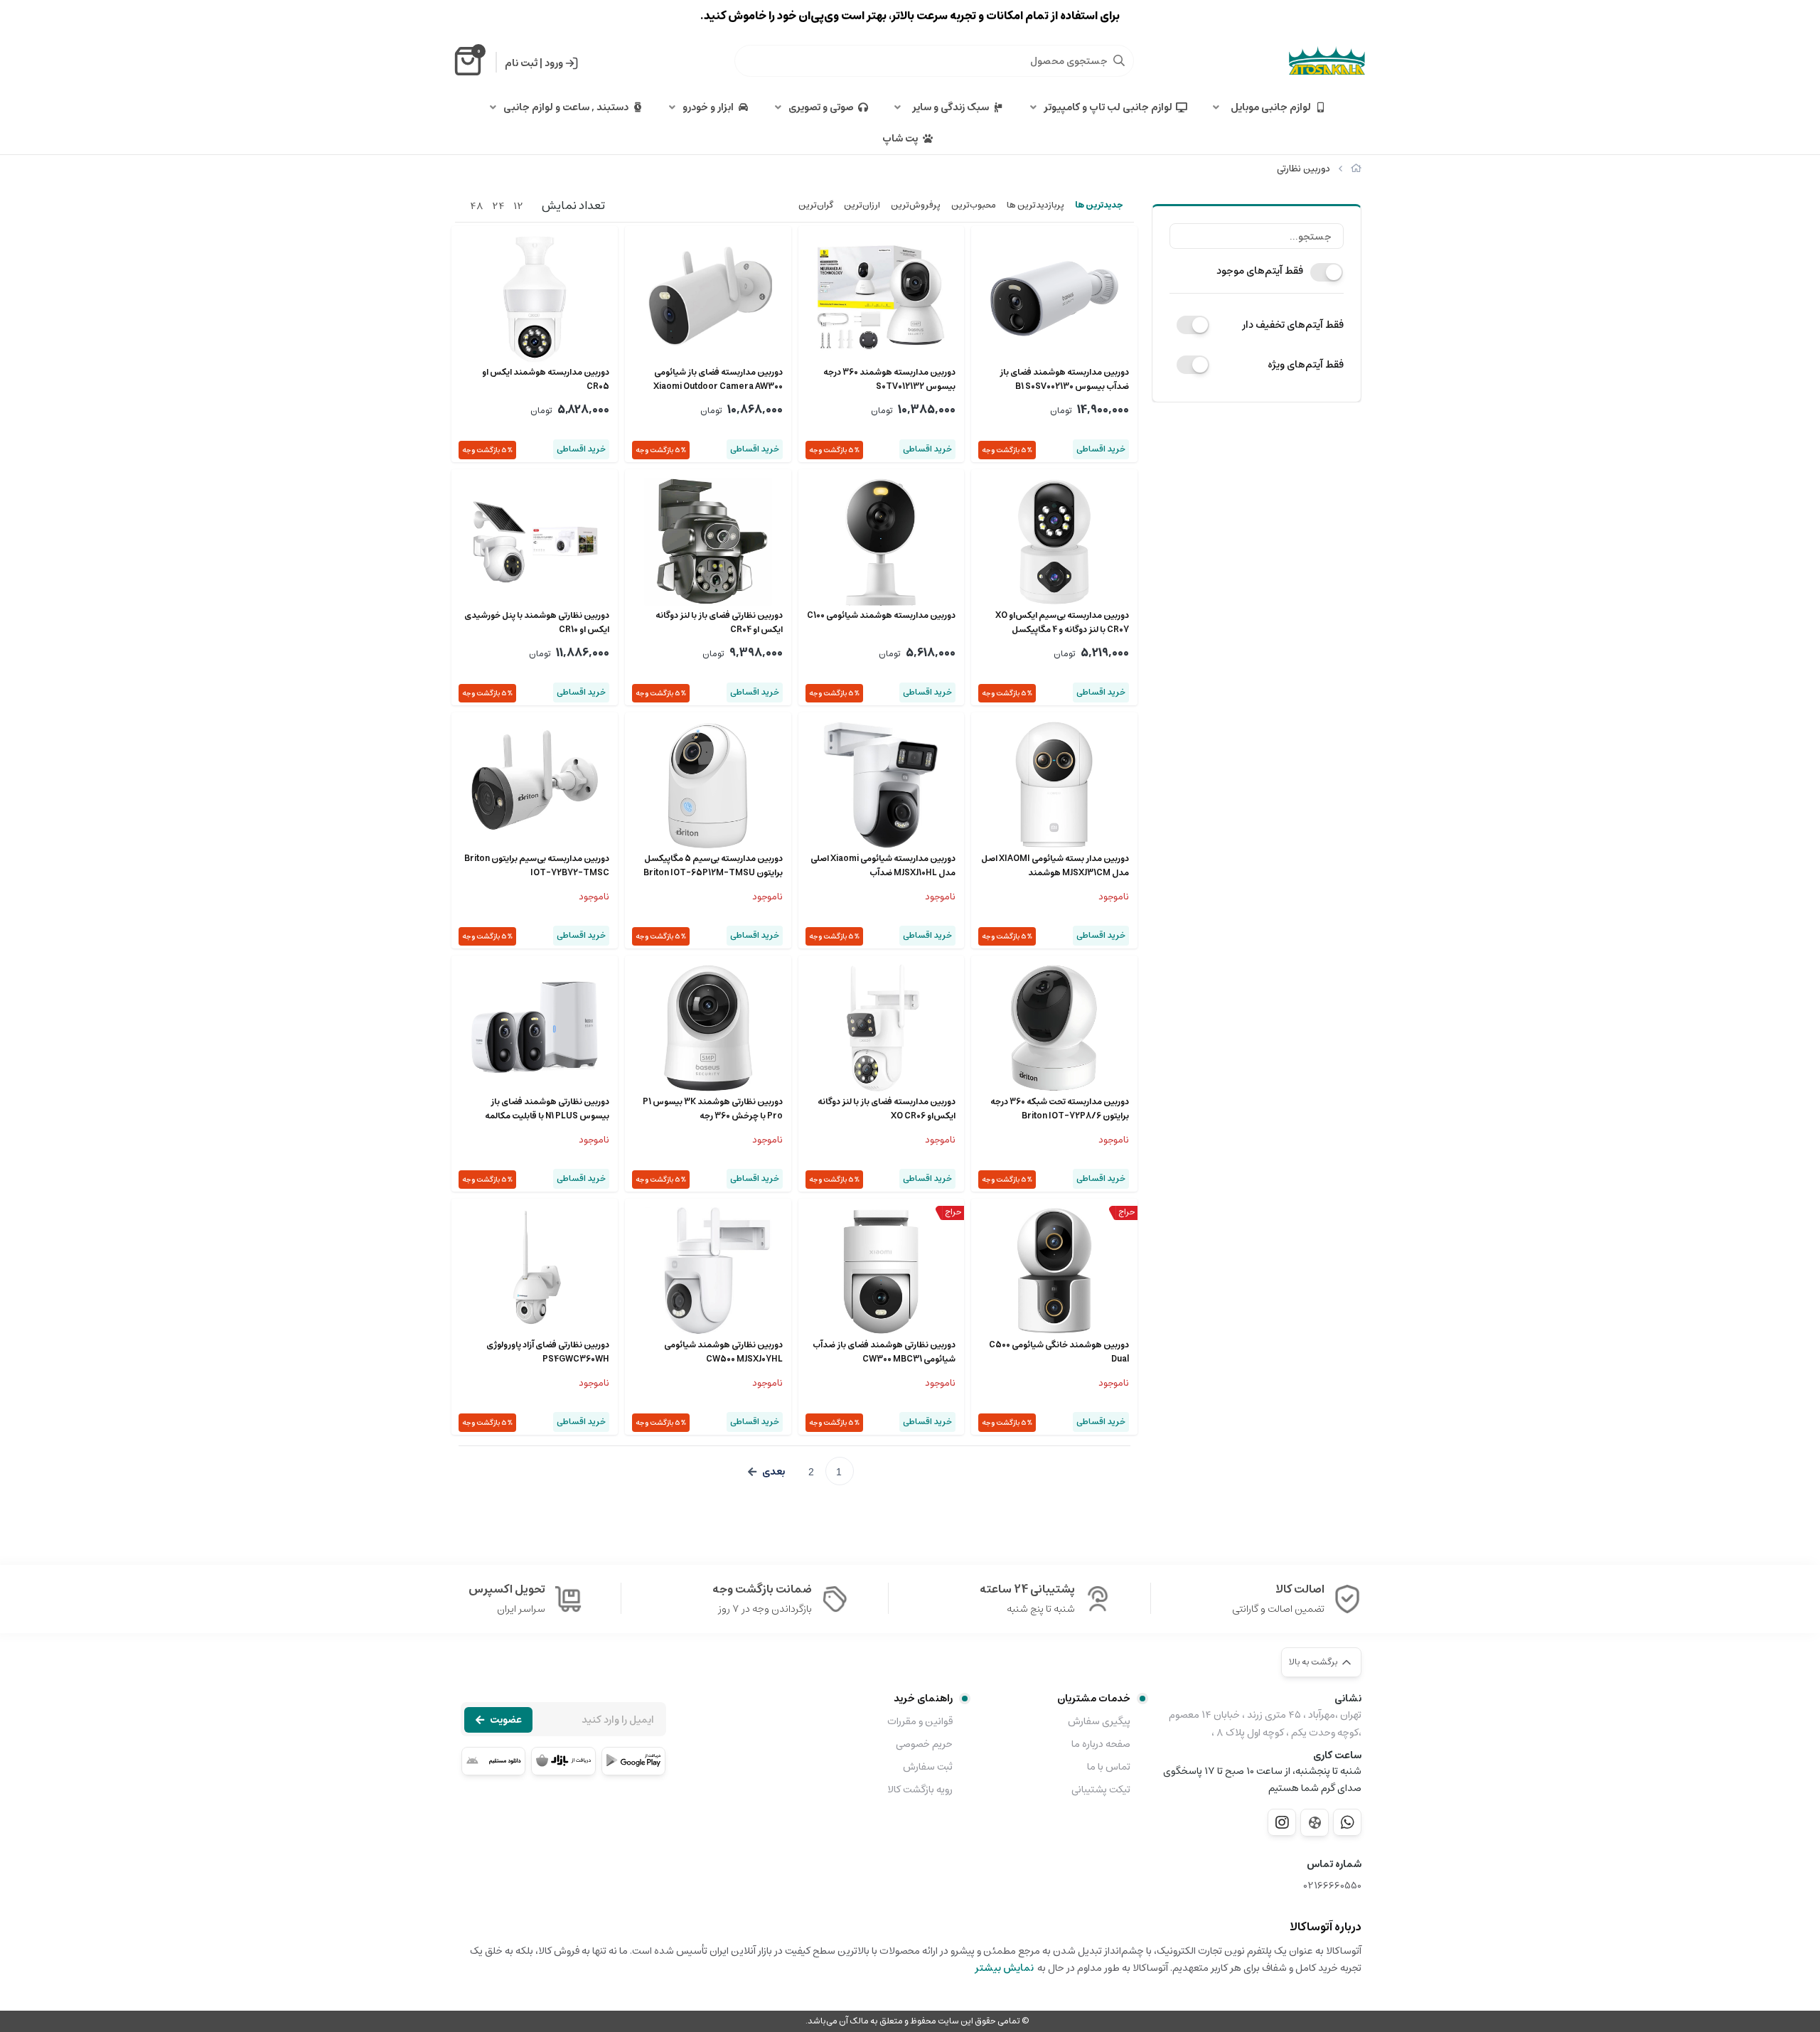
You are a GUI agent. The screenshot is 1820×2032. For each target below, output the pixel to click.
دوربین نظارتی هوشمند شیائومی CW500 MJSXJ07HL (723, 1352)
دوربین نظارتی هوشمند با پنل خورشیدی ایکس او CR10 (537, 623)
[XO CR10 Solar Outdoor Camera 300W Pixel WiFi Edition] (535, 542)
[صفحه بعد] (766, 1472)
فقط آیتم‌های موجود (1260, 271)
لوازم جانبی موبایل (1269, 107)
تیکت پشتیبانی (1101, 1790)
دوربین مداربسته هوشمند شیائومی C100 (881, 616)
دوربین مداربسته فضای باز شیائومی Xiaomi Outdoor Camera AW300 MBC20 (718, 380)
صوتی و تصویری (821, 107)
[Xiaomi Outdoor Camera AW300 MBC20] (708, 299)
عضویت (506, 1720)
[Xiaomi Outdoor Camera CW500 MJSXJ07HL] (708, 1271)
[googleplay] (633, 1761)
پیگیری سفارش (1099, 1721)
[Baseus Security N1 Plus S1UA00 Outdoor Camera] (535, 1028)
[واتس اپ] (1347, 1822)
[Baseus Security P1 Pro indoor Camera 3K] (708, 1028)
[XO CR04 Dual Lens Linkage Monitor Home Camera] (708, 542)
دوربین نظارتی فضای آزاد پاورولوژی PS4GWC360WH (548, 1352)
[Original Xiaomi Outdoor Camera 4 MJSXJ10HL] (882, 785)
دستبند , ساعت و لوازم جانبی (566, 107)
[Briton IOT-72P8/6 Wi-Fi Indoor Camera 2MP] (1054, 1028)
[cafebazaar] (563, 1761)
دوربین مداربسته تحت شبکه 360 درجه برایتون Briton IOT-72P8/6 (1060, 1109)
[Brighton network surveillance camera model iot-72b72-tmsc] (535, 785)
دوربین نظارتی (1304, 169)
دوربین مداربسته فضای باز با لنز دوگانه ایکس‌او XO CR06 (887, 1109)
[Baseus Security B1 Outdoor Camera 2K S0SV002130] (1054, 299)
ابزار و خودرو (708, 107)
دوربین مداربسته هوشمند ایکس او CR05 (546, 380)
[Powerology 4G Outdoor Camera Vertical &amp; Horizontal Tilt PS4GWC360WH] (535, 1271)
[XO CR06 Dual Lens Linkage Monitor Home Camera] (882, 1028)
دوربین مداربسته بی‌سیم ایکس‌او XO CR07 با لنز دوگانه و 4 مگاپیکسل (1062, 623)
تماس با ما (1109, 1767)
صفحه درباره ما (1101, 1744)
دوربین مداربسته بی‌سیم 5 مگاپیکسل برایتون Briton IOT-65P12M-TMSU (713, 866)
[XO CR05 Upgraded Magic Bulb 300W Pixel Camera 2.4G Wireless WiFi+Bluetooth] (535, 299)
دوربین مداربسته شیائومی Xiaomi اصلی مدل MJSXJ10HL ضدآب (883, 866)
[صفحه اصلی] (1356, 169)
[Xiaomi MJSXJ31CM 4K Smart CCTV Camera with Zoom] (1054, 785)
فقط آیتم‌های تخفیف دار (1293, 325)
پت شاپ (900, 139)
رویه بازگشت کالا (920, 1790)
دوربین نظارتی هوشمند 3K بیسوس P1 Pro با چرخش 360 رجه (713, 1109)
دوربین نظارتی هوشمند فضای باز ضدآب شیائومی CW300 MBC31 (884, 1352)
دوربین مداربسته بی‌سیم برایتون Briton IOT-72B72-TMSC (537, 866)
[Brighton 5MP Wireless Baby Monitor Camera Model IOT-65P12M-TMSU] (708, 785)
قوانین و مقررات (920, 1721)
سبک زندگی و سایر (948, 107)
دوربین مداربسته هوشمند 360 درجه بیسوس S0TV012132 (889, 380)
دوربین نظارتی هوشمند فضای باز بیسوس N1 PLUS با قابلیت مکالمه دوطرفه (547, 1109)
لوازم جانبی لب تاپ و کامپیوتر (1108, 107)
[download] (493, 1761)
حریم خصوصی (924, 1744)
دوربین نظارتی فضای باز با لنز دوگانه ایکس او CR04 (719, 623)
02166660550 (1333, 1886)
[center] (1119, 60)
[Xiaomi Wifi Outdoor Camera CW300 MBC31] (882, 1271)
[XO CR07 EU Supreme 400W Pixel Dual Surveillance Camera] (1054, 542)
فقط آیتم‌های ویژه (1306, 365)
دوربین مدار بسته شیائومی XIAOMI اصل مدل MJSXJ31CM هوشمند (1055, 866)
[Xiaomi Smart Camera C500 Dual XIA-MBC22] (1054, 1271)
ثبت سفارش (928, 1767)
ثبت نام (521, 63)
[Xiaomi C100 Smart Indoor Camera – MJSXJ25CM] (882, 542)
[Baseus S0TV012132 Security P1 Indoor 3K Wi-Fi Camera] (882, 299)
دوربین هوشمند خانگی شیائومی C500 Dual (1059, 1352)
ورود (554, 63)
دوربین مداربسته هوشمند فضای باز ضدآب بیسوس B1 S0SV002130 (1064, 380)
